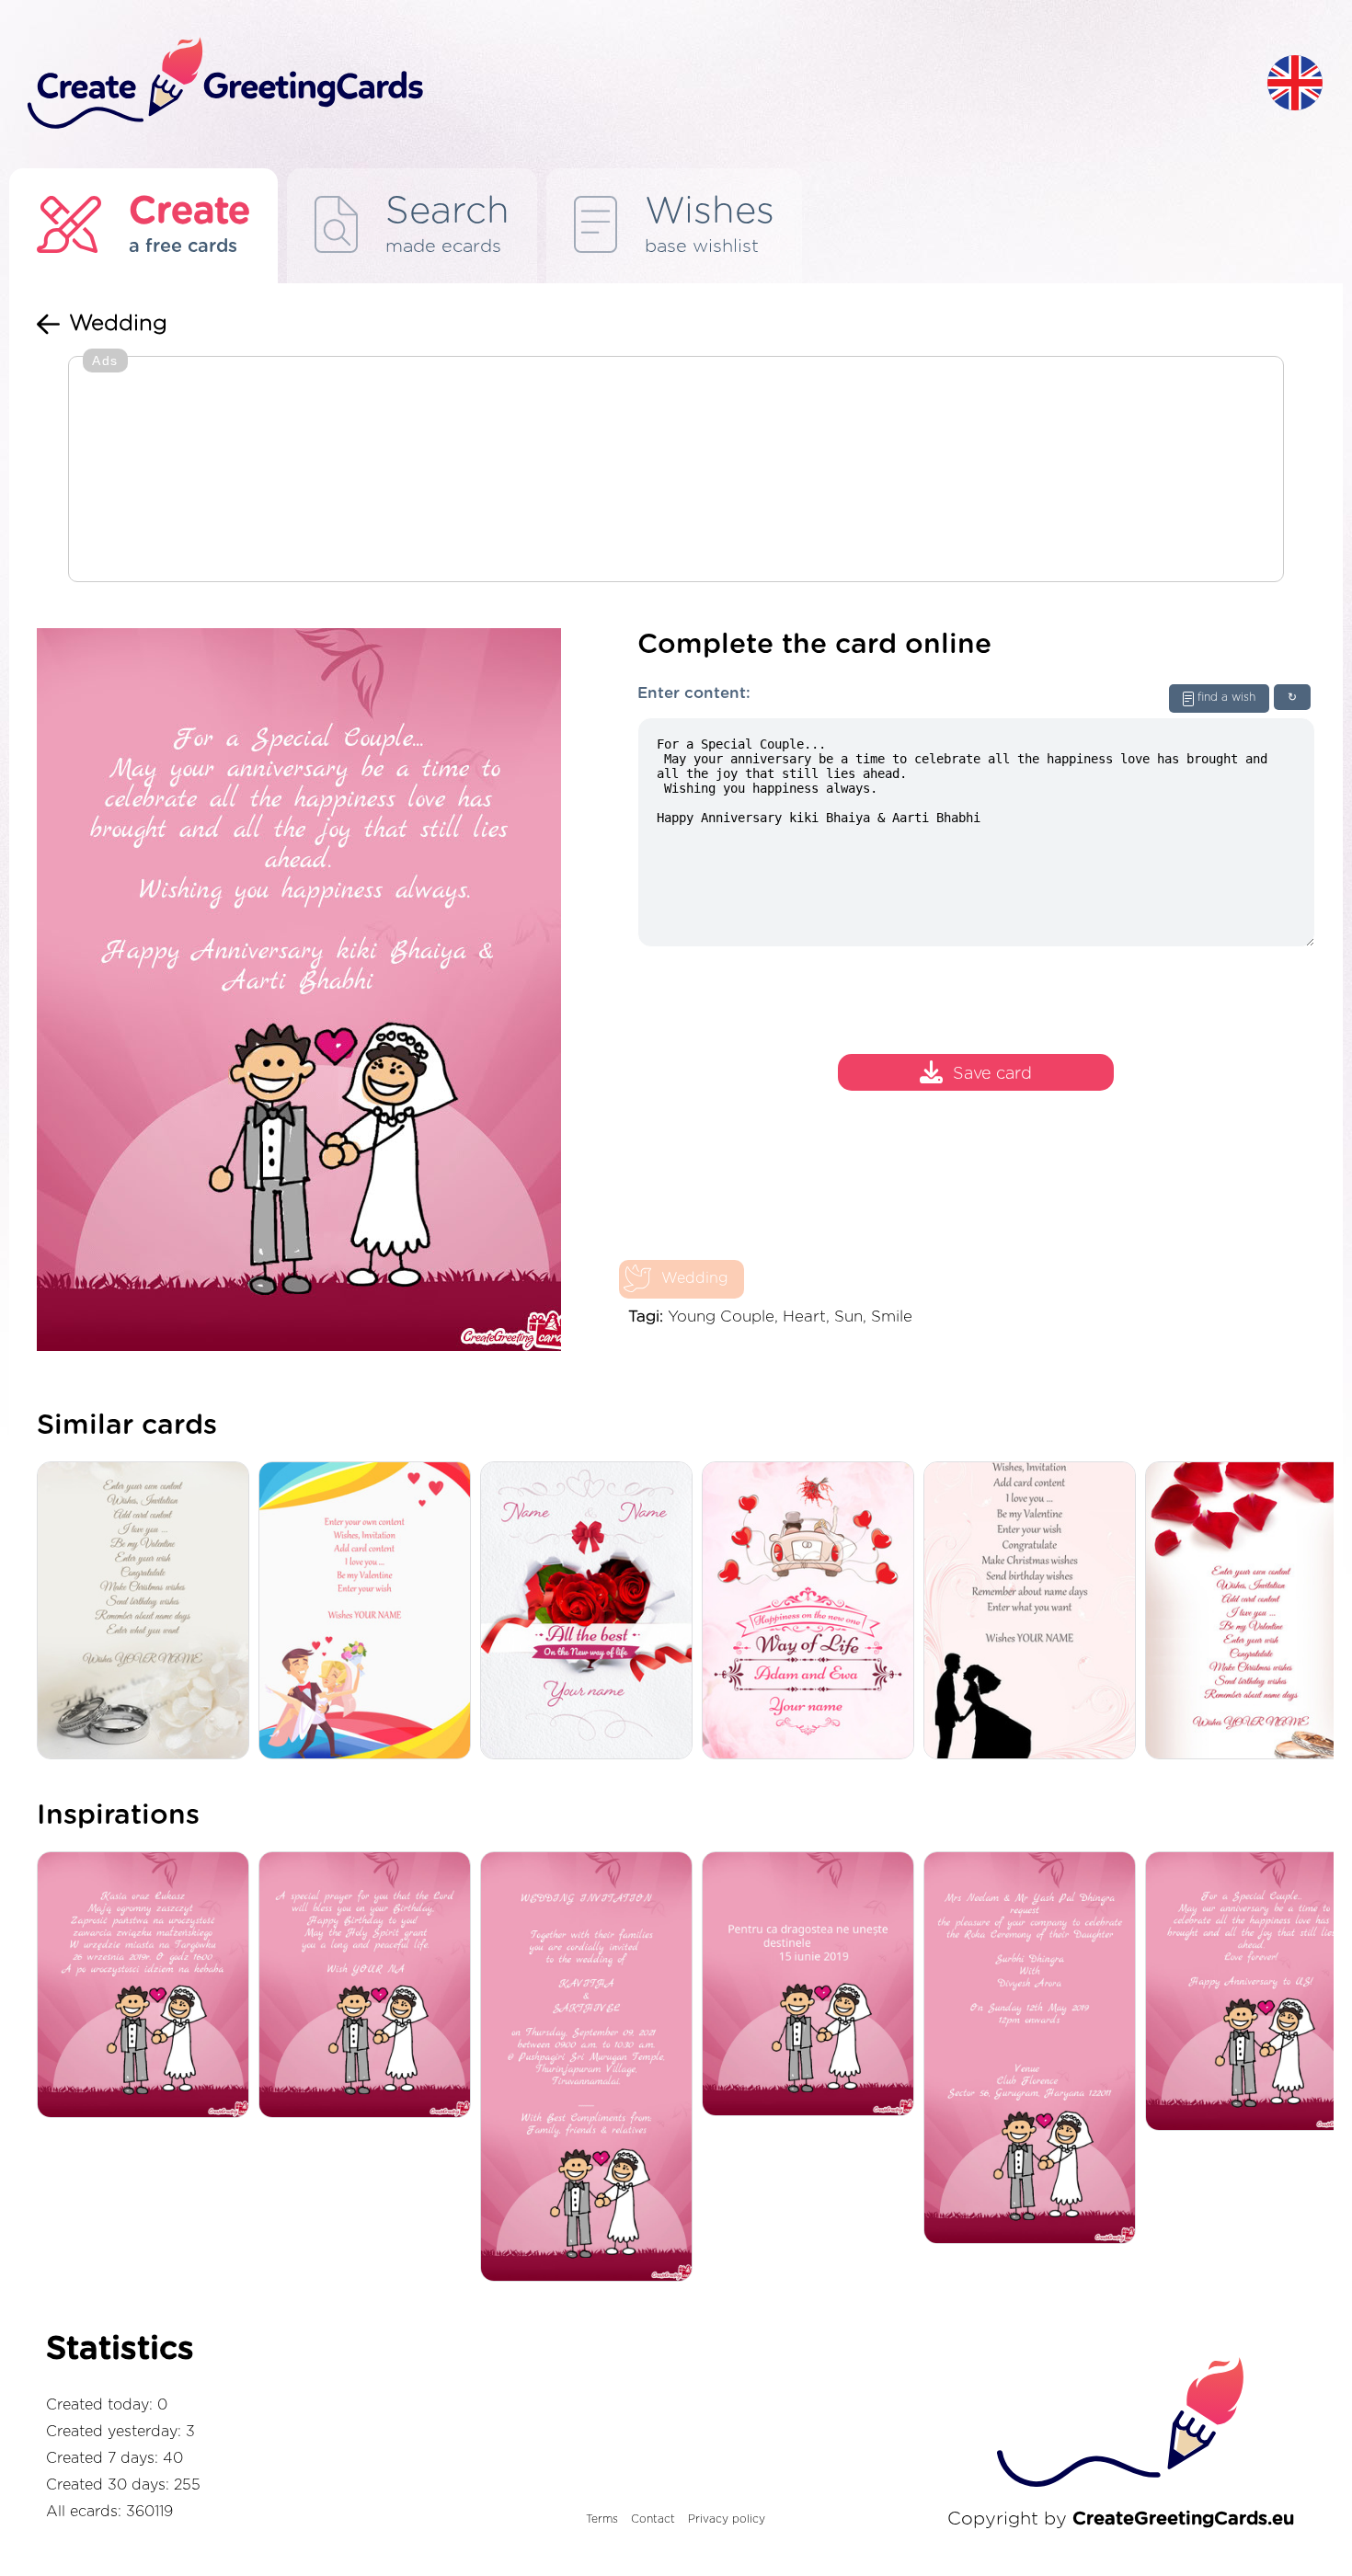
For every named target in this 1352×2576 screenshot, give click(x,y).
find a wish (1226, 697)
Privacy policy (727, 2519)
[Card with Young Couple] (1034, 1612)
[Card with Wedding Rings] (148, 1612)
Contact (653, 2519)
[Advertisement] (676, 471)
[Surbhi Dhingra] (1034, 2049)
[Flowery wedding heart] (591, 1612)
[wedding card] (369, 1612)
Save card (992, 1075)
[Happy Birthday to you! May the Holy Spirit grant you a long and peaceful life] (369, 1986)
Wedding (695, 1278)
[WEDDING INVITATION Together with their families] (591, 2068)
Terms (602, 2519)
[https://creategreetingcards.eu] (633, 84)
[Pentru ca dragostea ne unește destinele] (813, 1985)
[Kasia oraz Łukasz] (148, 1986)
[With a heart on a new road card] (813, 1612)
